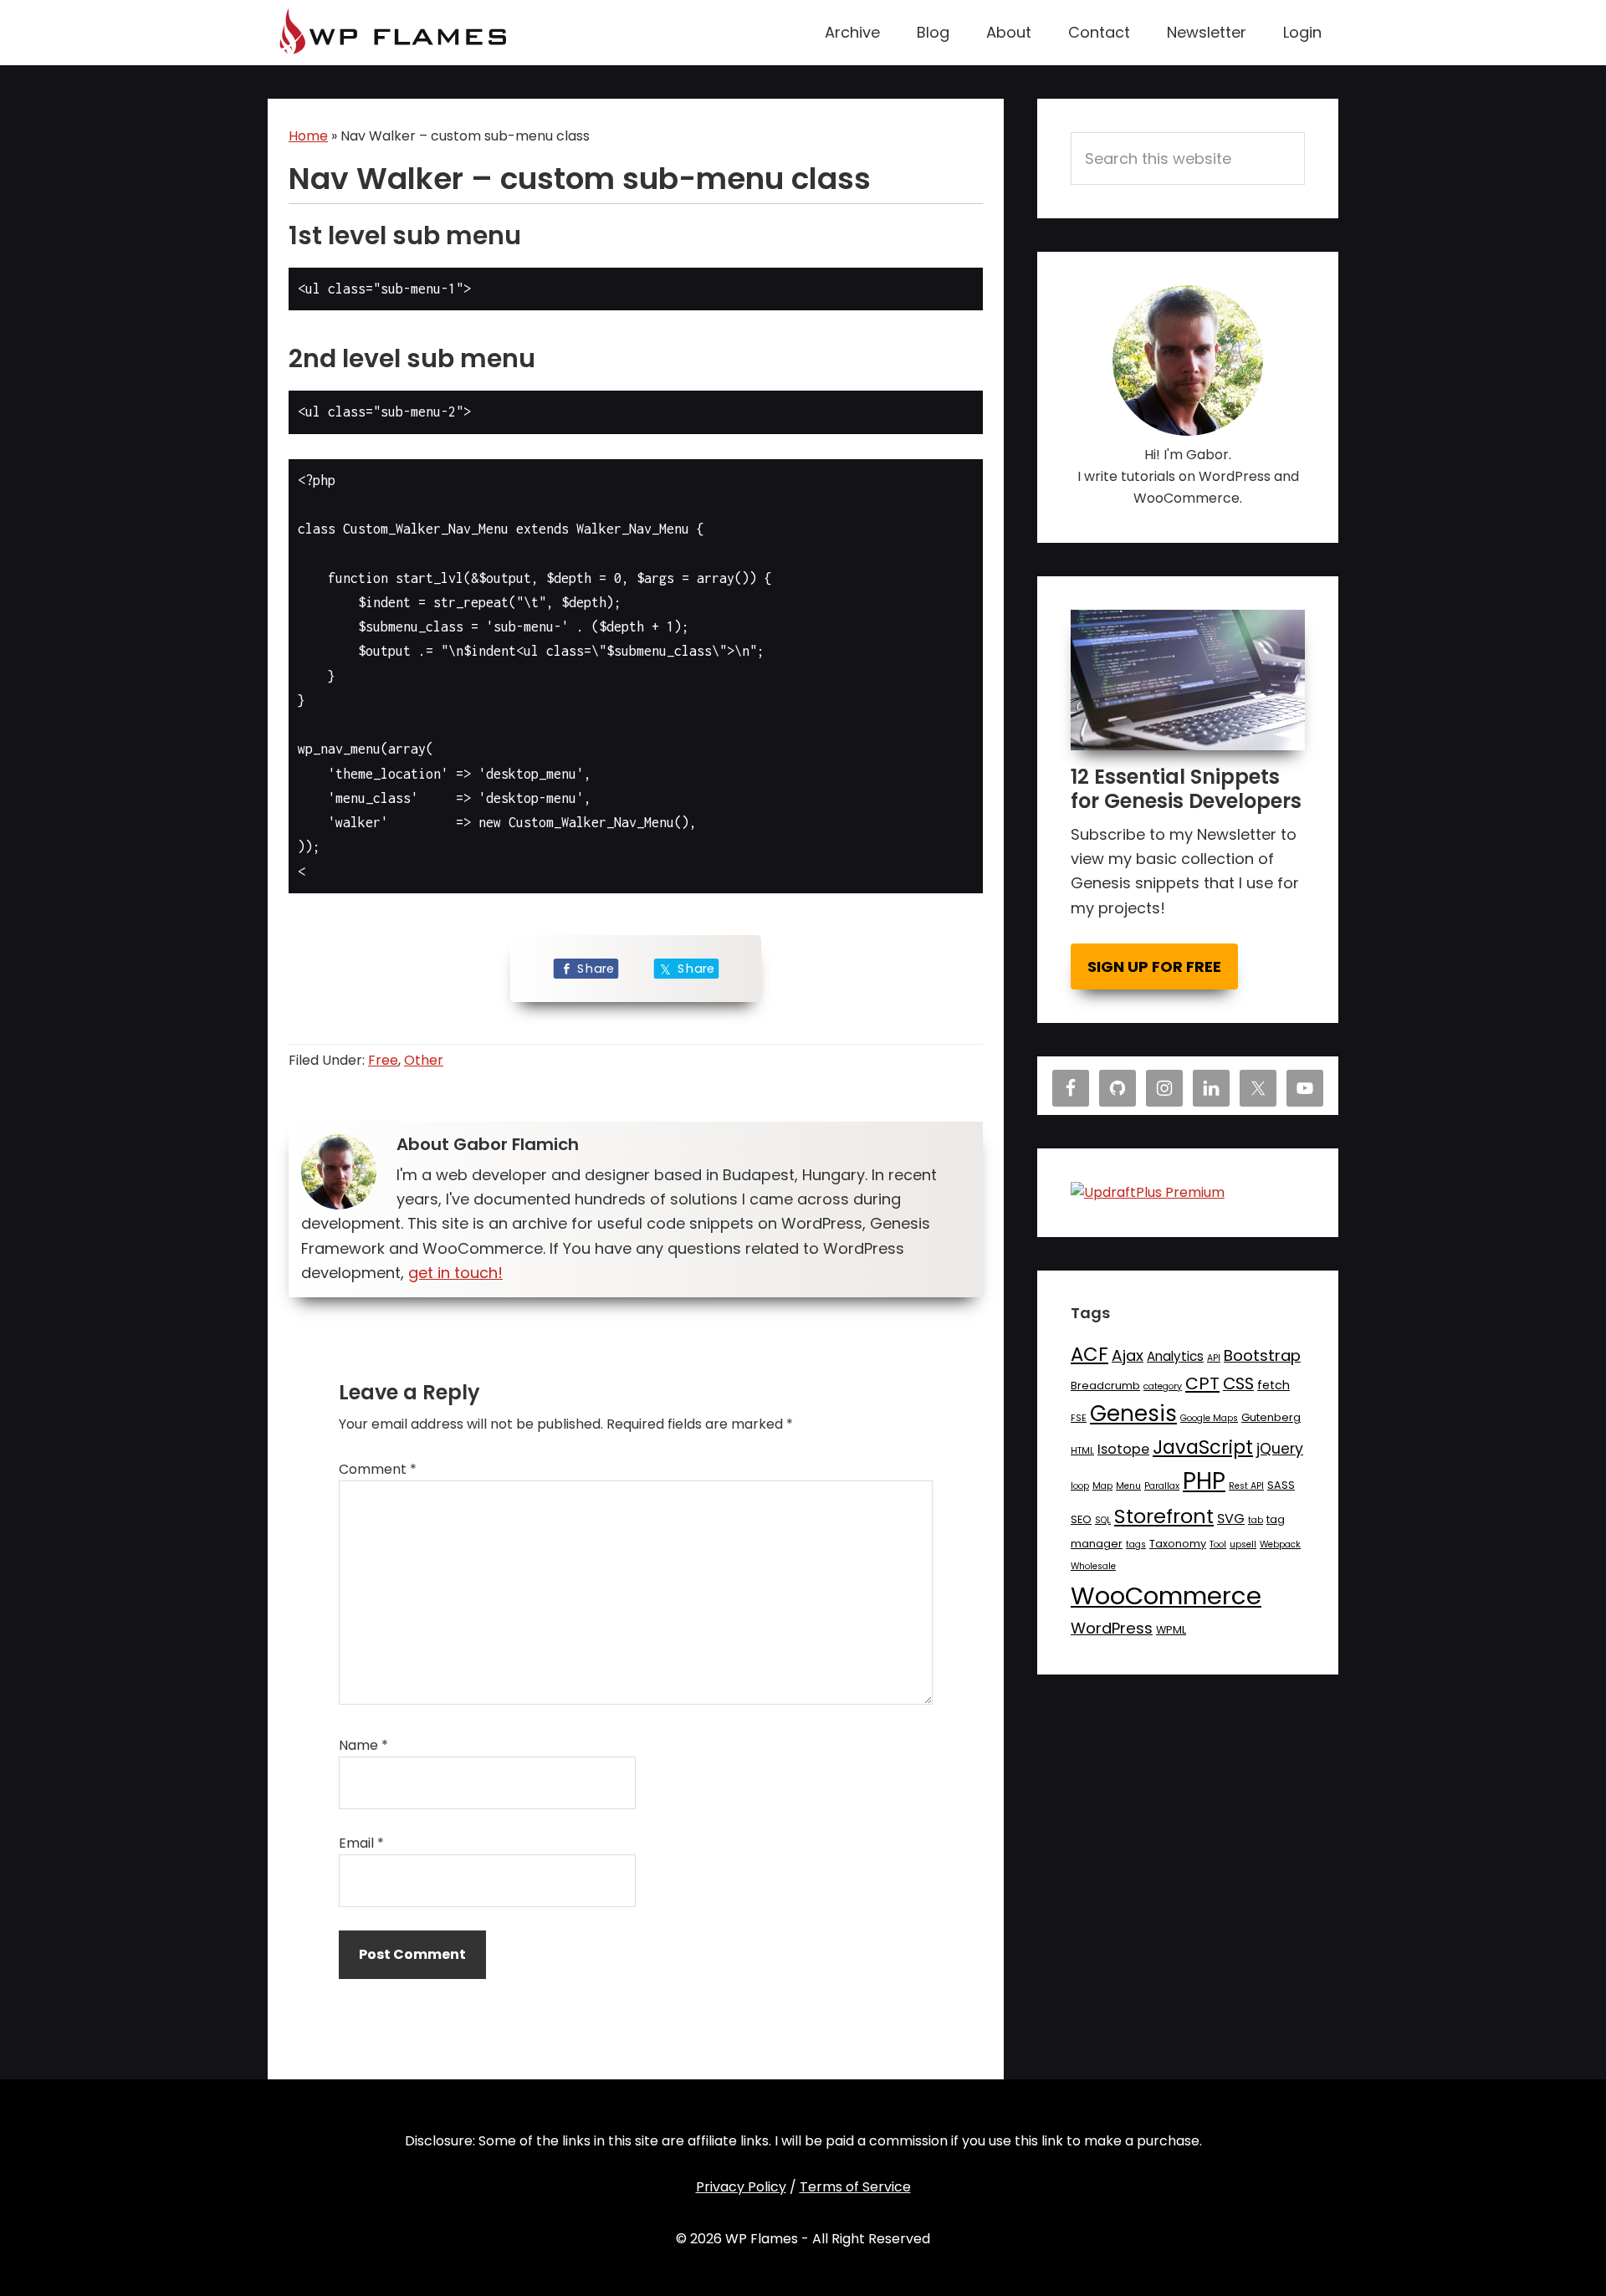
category (1163, 1386)
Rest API (1246, 1486)
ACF (1089, 1354)
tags (1136, 1544)
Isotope (1123, 1449)
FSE (1079, 1418)
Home (308, 136)
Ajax (1128, 1355)
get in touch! (455, 1273)
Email (361, 1843)
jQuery (1280, 1449)
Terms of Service (855, 2187)
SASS (1281, 1485)
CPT (1202, 1383)
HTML (1082, 1451)
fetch (1274, 1385)
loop (1080, 1486)
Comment (378, 1469)
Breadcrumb (1105, 1386)
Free (383, 1060)
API (1214, 1358)
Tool (1218, 1544)
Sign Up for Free (1154, 966)
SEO (1081, 1519)
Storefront (1164, 1516)
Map (1102, 1486)
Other (424, 1060)
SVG (1231, 1519)
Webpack (1280, 1544)
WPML (1171, 1630)
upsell (1243, 1544)
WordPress (1112, 1628)
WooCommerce (1166, 1595)
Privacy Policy (741, 2187)
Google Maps (1209, 1418)
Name (363, 1745)
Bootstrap (1262, 1355)
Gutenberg (1271, 1417)
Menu (1128, 1486)
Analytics (1175, 1356)
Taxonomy (1178, 1544)
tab (1256, 1520)
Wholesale (1093, 1566)
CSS (1238, 1383)
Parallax (1162, 1486)
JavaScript (1203, 1447)
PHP (1204, 1481)
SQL (1103, 1520)
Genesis (1133, 1414)
